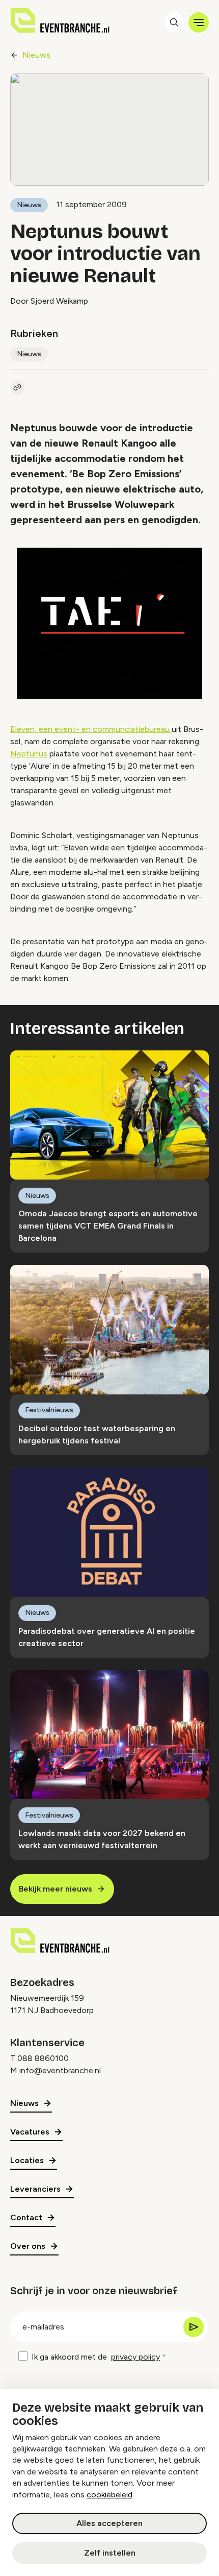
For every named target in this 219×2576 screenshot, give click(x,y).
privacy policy (135, 2357)
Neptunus (29, 754)
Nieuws (36, 55)
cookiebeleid (109, 2495)
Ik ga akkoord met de (96, 2357)
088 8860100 (43, 2058)
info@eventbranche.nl (60, 2070)
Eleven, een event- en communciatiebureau (91, 729)
